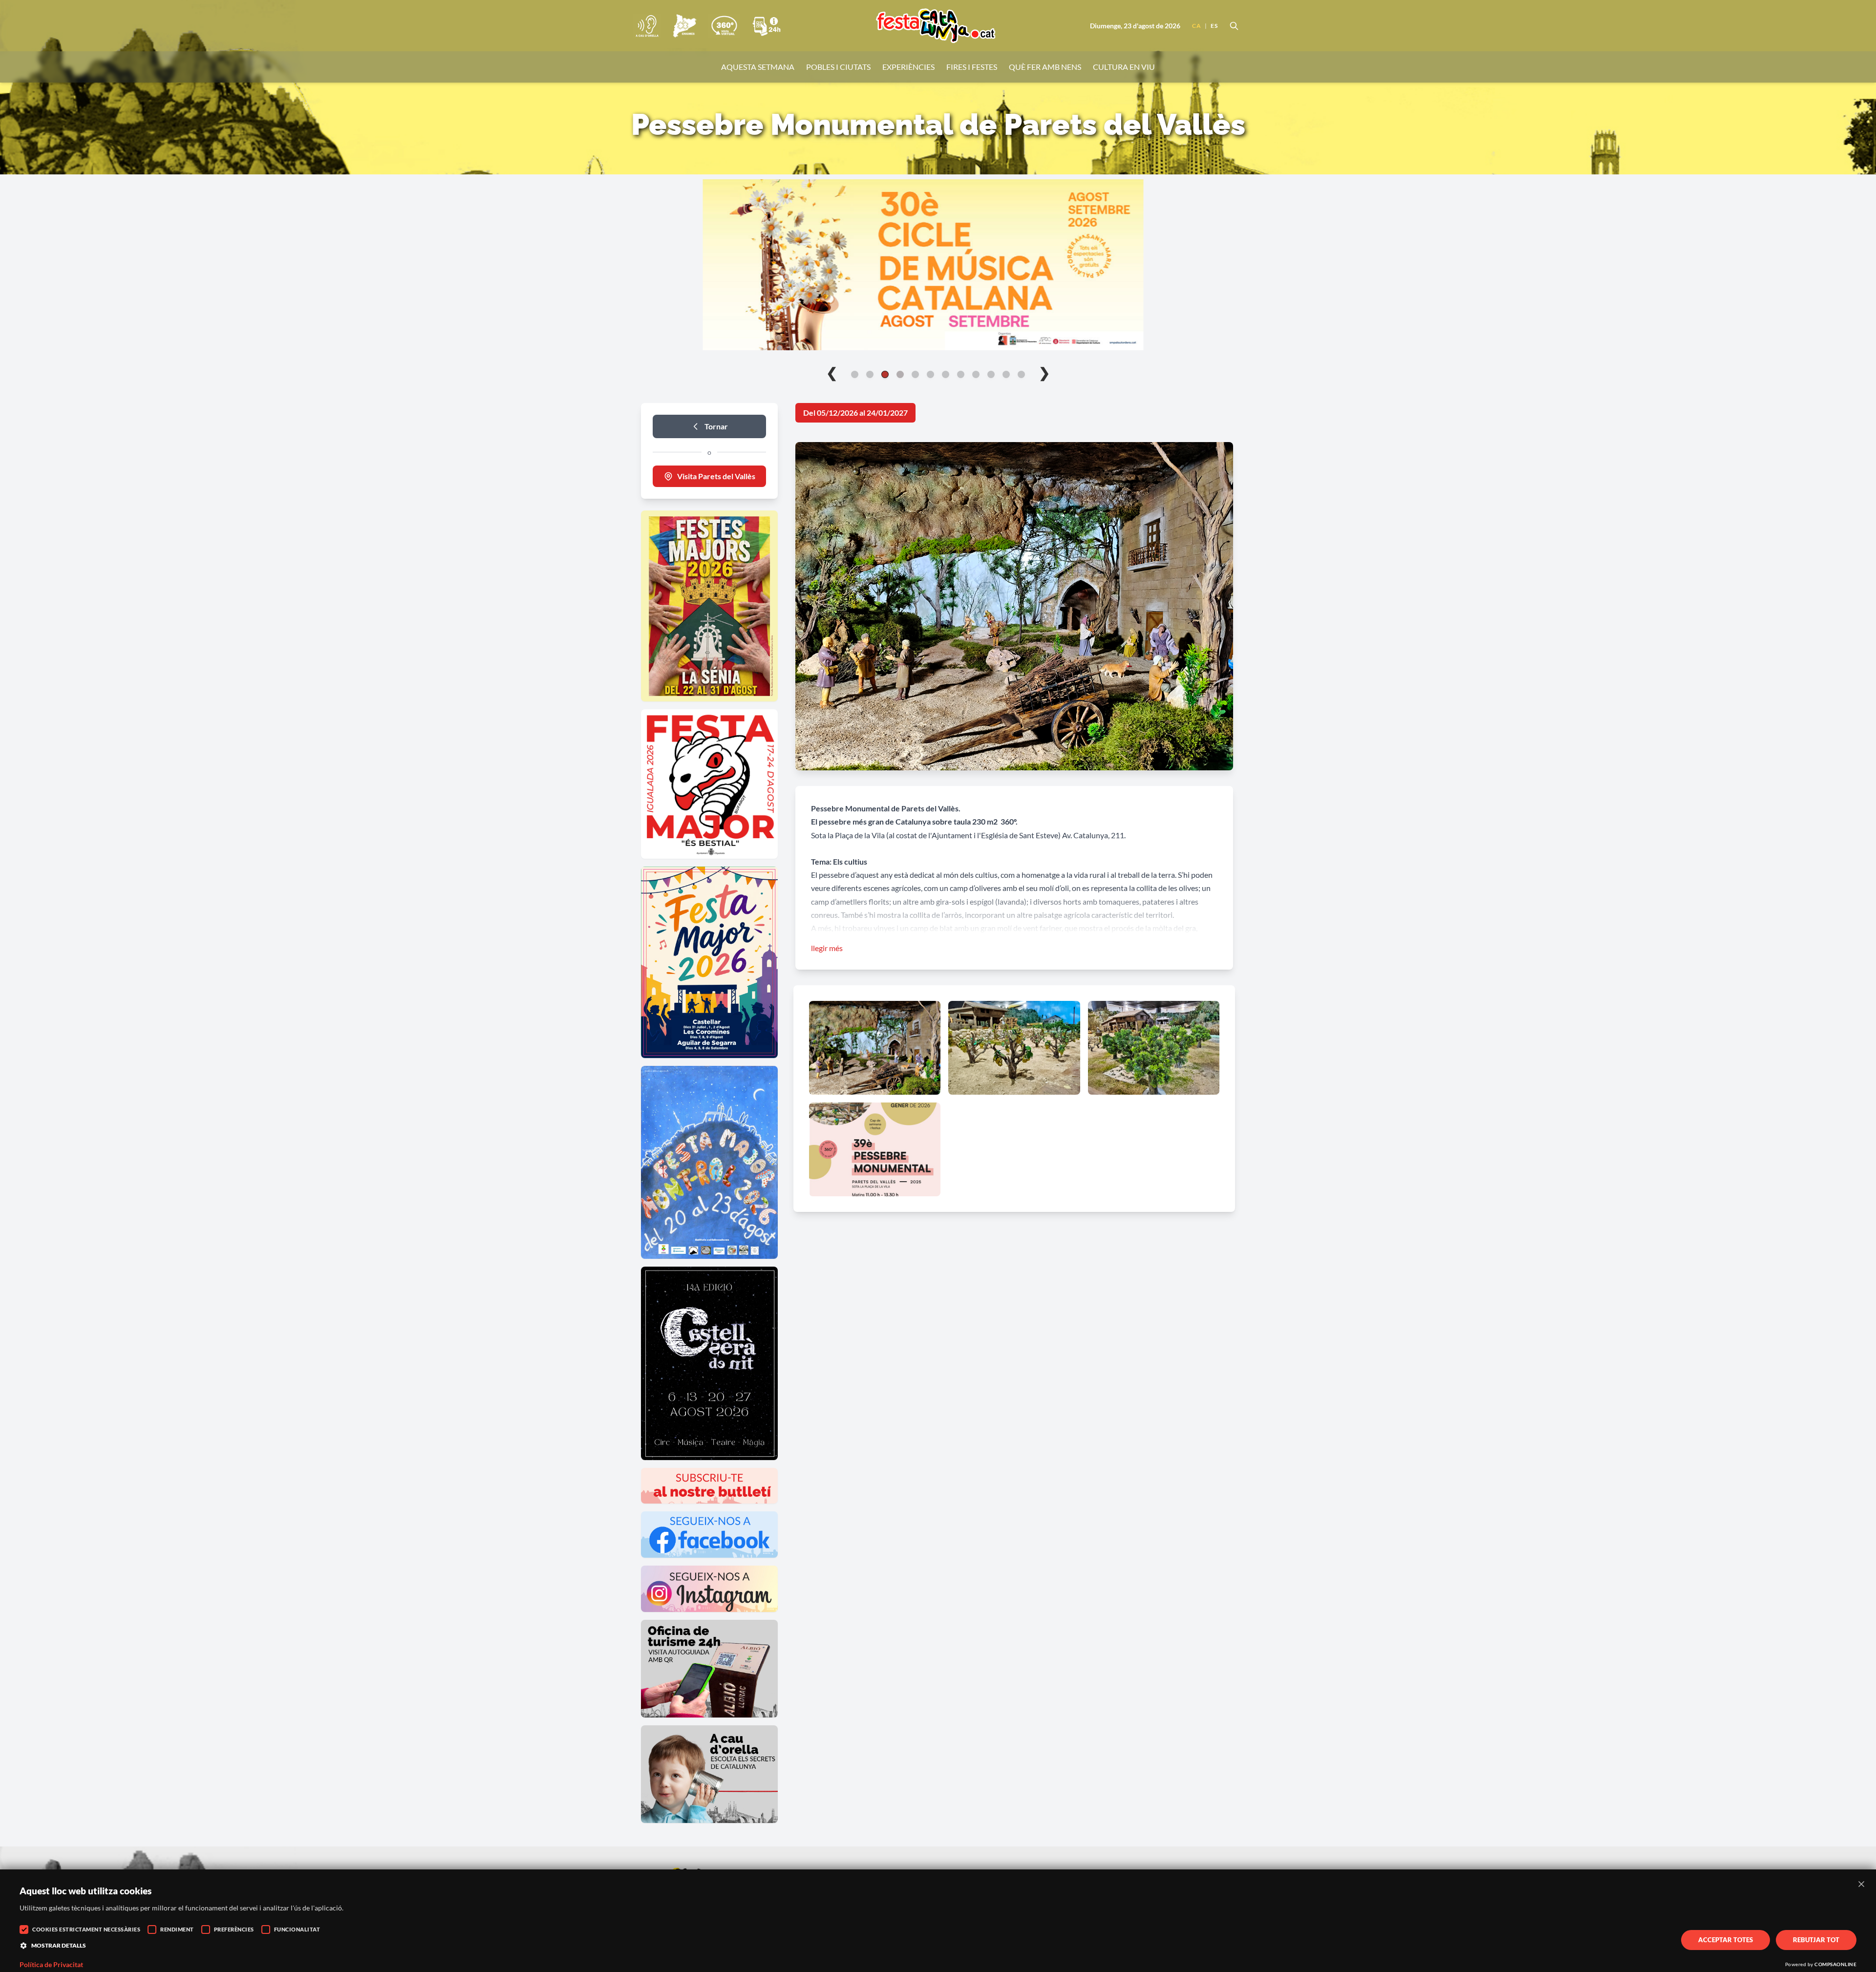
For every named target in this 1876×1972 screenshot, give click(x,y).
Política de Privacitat (51, 1965)
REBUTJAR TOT (1816, 1940)
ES (1214, 26)
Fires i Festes (972, 67)
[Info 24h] (767, 26)
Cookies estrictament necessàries (86, 1929)
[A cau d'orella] (647, 26)
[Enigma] (684, 26)
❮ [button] (832, 372)
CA (1196, 26)
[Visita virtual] (724, 26)
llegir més (827, 948)
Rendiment (177, 1929)
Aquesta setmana (758, 67)
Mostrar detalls (59, 1945)
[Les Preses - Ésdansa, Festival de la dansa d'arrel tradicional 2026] (938, 265)
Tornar (716, 426)
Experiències (908, 67)
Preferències (234, 1929)
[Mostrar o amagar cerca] (1234, 26)
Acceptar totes (1726, 1940)
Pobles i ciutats (838, 67)
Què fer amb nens (1045, 67)
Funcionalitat (297, 1929)
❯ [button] (1044, 372)
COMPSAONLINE (1835, 1964)
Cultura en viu (1124, 67)
